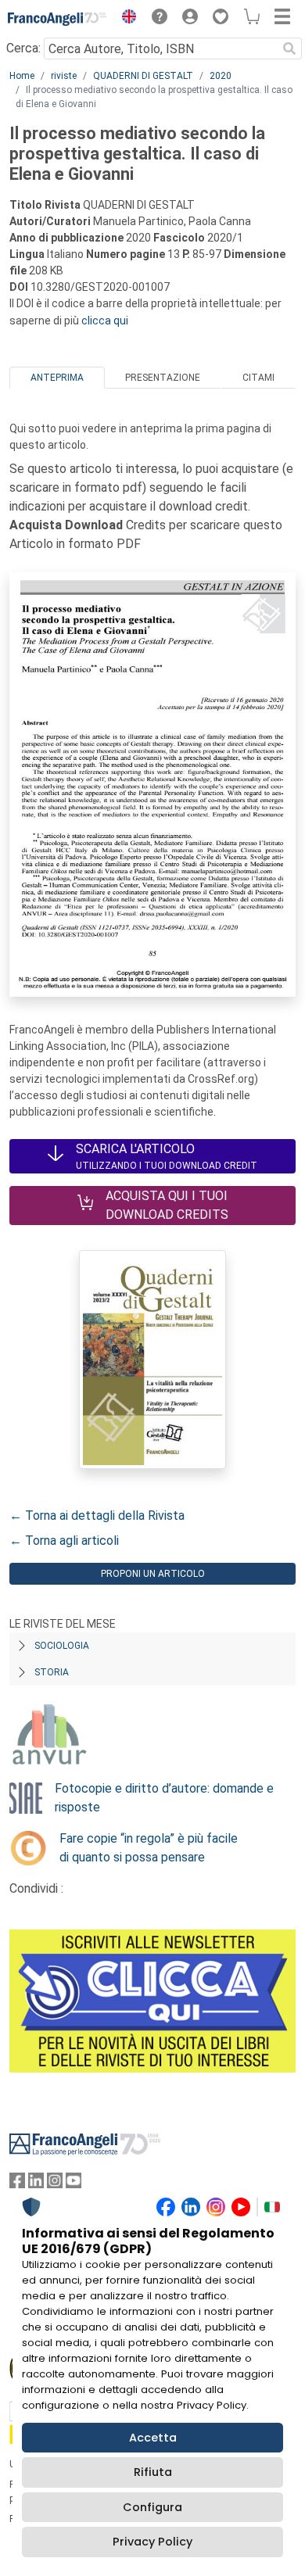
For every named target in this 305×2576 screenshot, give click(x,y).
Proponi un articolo (153, 1574)
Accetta (153, 2438)
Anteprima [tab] (57, 378)
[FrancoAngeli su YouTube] (74, 2184)
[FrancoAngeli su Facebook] (17, 2184)
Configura (152, 2507)
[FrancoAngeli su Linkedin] (36, 2184)
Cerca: (23, 48)
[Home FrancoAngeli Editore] (57, 19)
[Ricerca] (289, 48)
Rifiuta (153, 2472)
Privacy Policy (152, 2542)
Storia (52, 1672)
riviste (64, 76)
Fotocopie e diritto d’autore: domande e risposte (164, 1798)
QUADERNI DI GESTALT (143, 76)
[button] (125, 19)
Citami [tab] (258, 378)
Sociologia (62, 1646)
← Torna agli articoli (64, 1541)
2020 (221, 76)
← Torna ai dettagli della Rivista (97, 1516)
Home (22, 76)
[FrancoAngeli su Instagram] (55, 2184)
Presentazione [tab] (163, 378)
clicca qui (105, 321)
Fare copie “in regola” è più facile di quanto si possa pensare (149, 1848)
